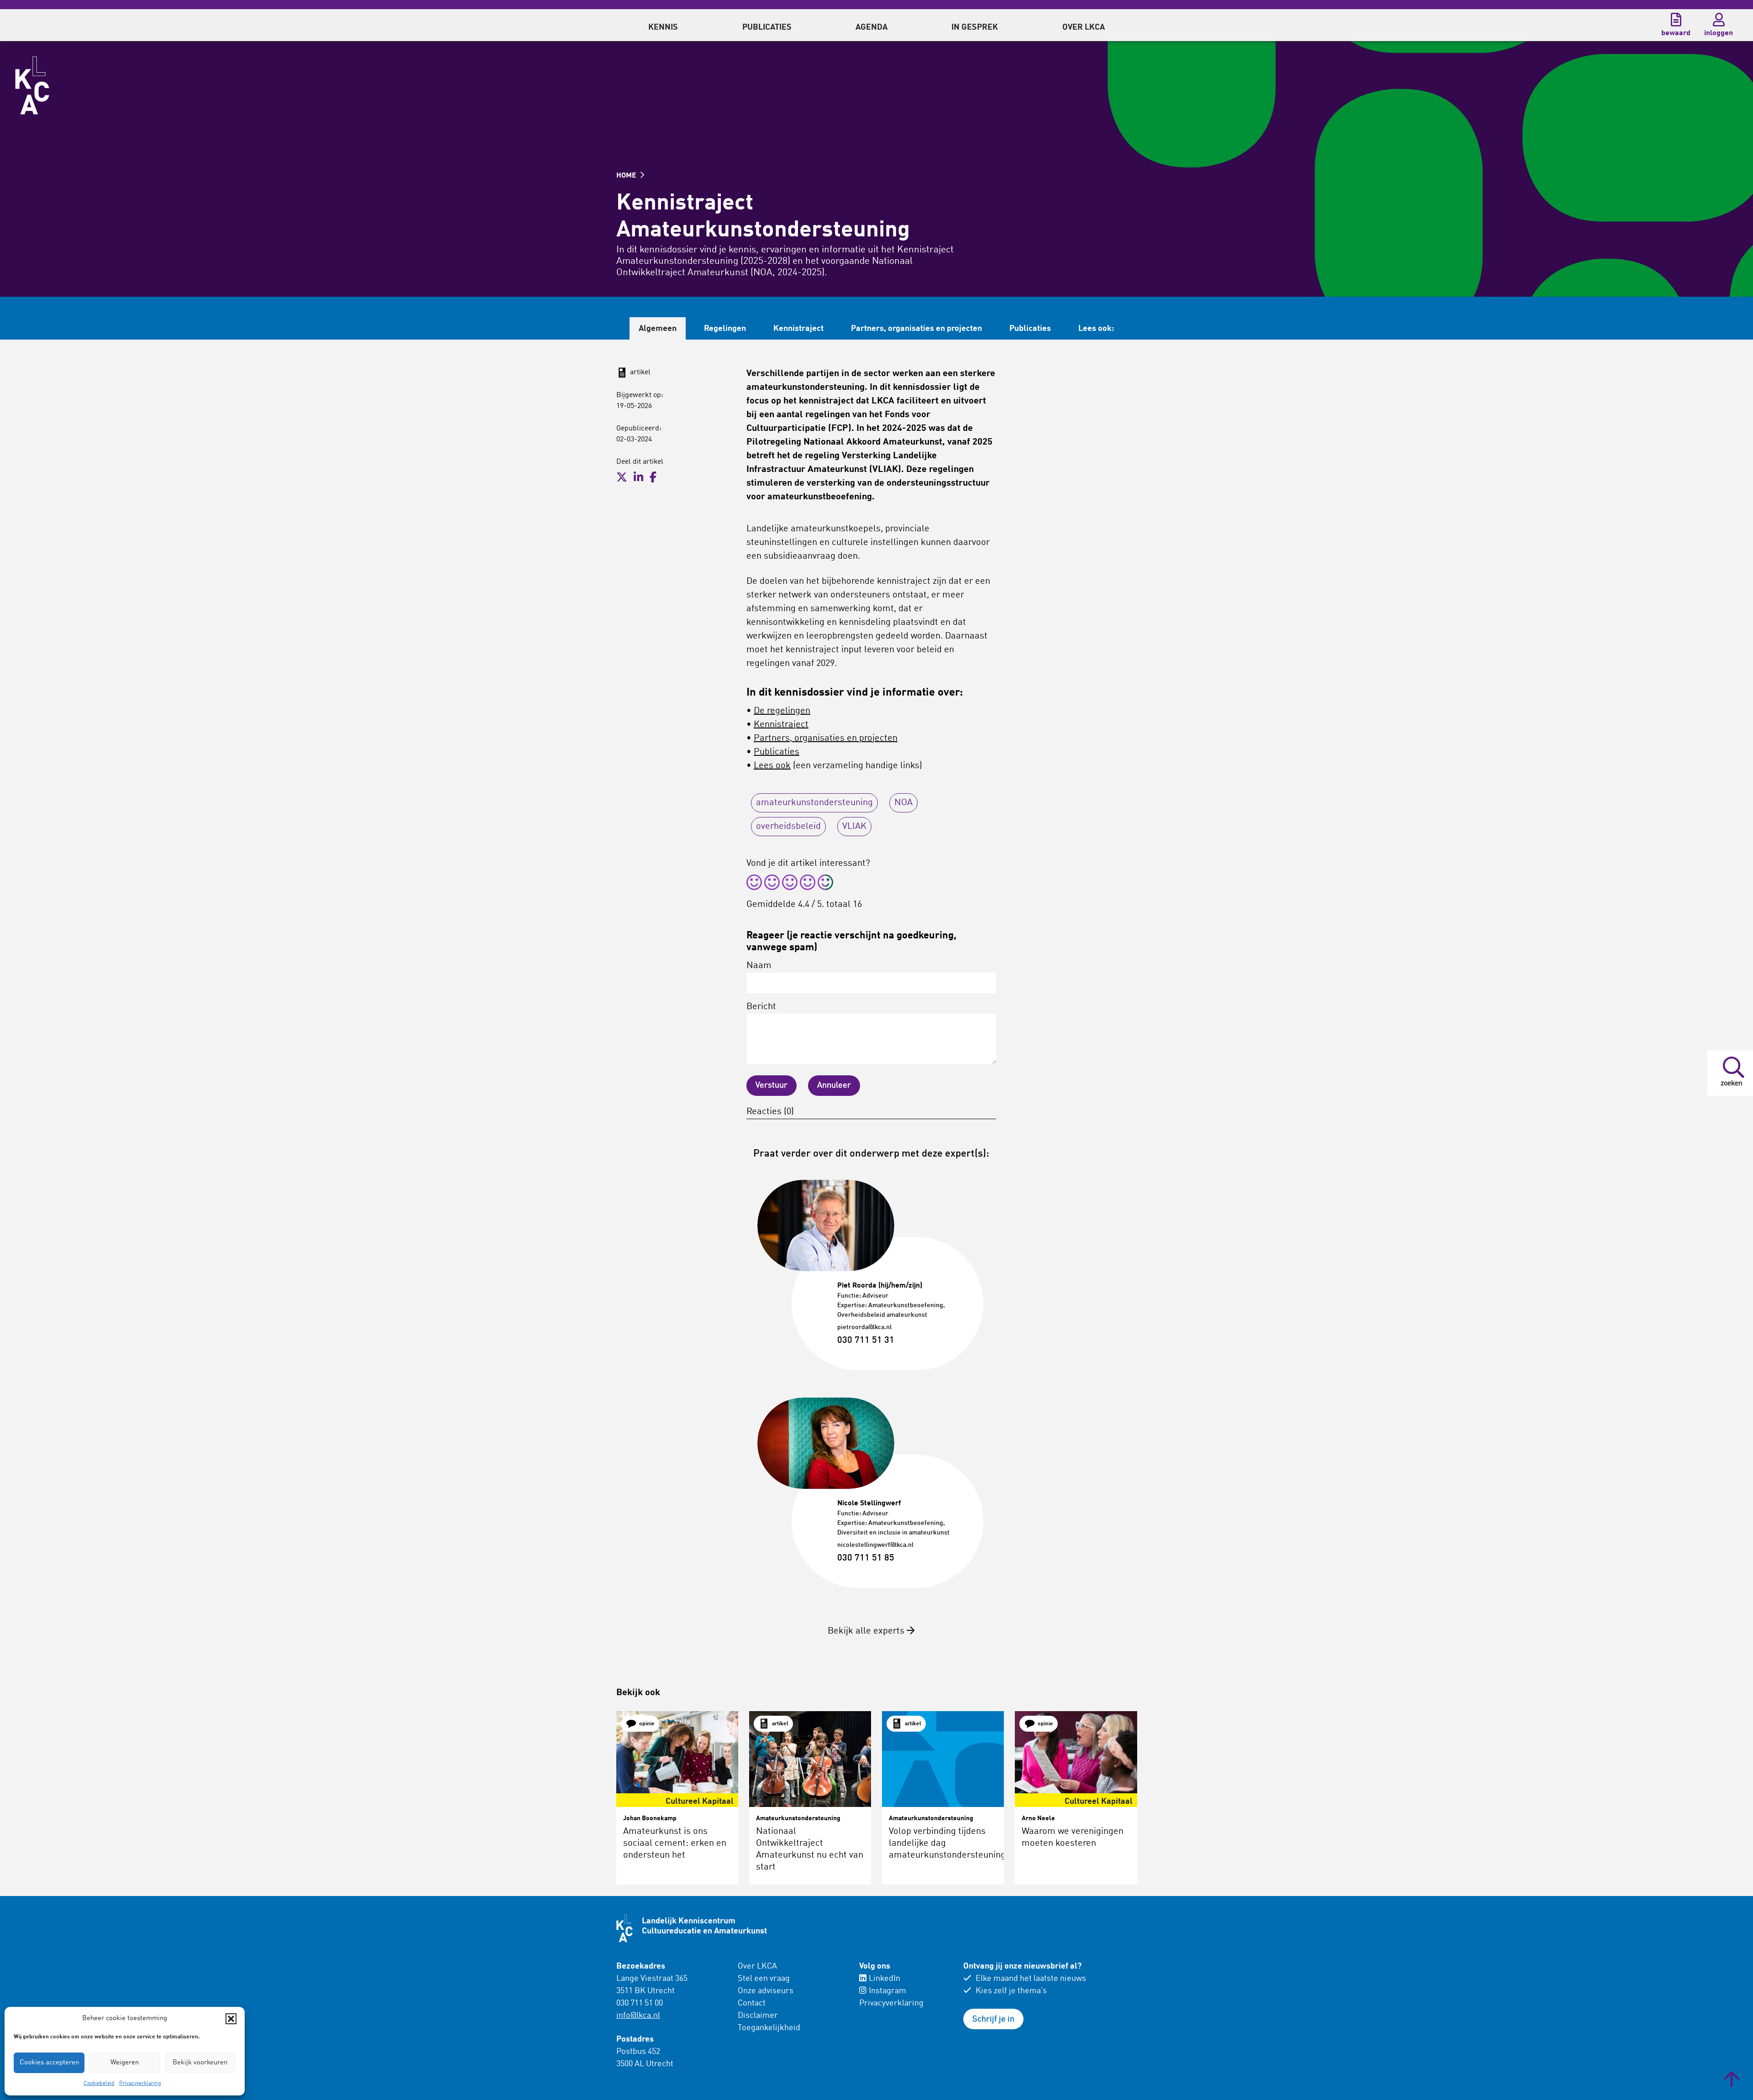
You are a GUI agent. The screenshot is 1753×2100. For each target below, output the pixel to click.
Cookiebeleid (99, 2084)
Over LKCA (757, 1966)
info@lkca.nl (638, 2016)
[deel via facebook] (653, 477)
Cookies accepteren (49, 2063)
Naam (759, 966)
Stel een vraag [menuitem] (764, 1979)
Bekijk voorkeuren (200, 2063)
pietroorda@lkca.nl (864, 1327)
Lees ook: (1096, 329)
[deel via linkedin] (638, 477)
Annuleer (834, 1085)
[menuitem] (663, 25)
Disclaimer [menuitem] (758, 2016)
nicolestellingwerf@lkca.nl (875, 1545)
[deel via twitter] (622, 477)
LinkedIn (884, 1979)
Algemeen (658, 329)
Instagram (887, 1991)
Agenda (871, 27)
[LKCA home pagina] (32, 85)
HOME (627, 176)
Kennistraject (798, 329)
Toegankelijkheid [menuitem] (769, 2028)
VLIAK (854, 827)
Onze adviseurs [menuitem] (766, 1991)
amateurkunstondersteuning (814, 803)
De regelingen (782, 711)
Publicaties (1030, 329)
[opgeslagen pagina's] (1676, 20)
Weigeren (125, 2063)
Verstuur (772, 1085)
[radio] (754, 884)
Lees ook (772, 766)
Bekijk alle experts (867, 1631)
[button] (231, 2019)
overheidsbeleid (788, 827)
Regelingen (725, 329)
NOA (903, 803)
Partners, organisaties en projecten (916, 329)
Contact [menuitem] (752, 2003)
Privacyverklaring (140, 2084)
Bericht (761, 1007)
